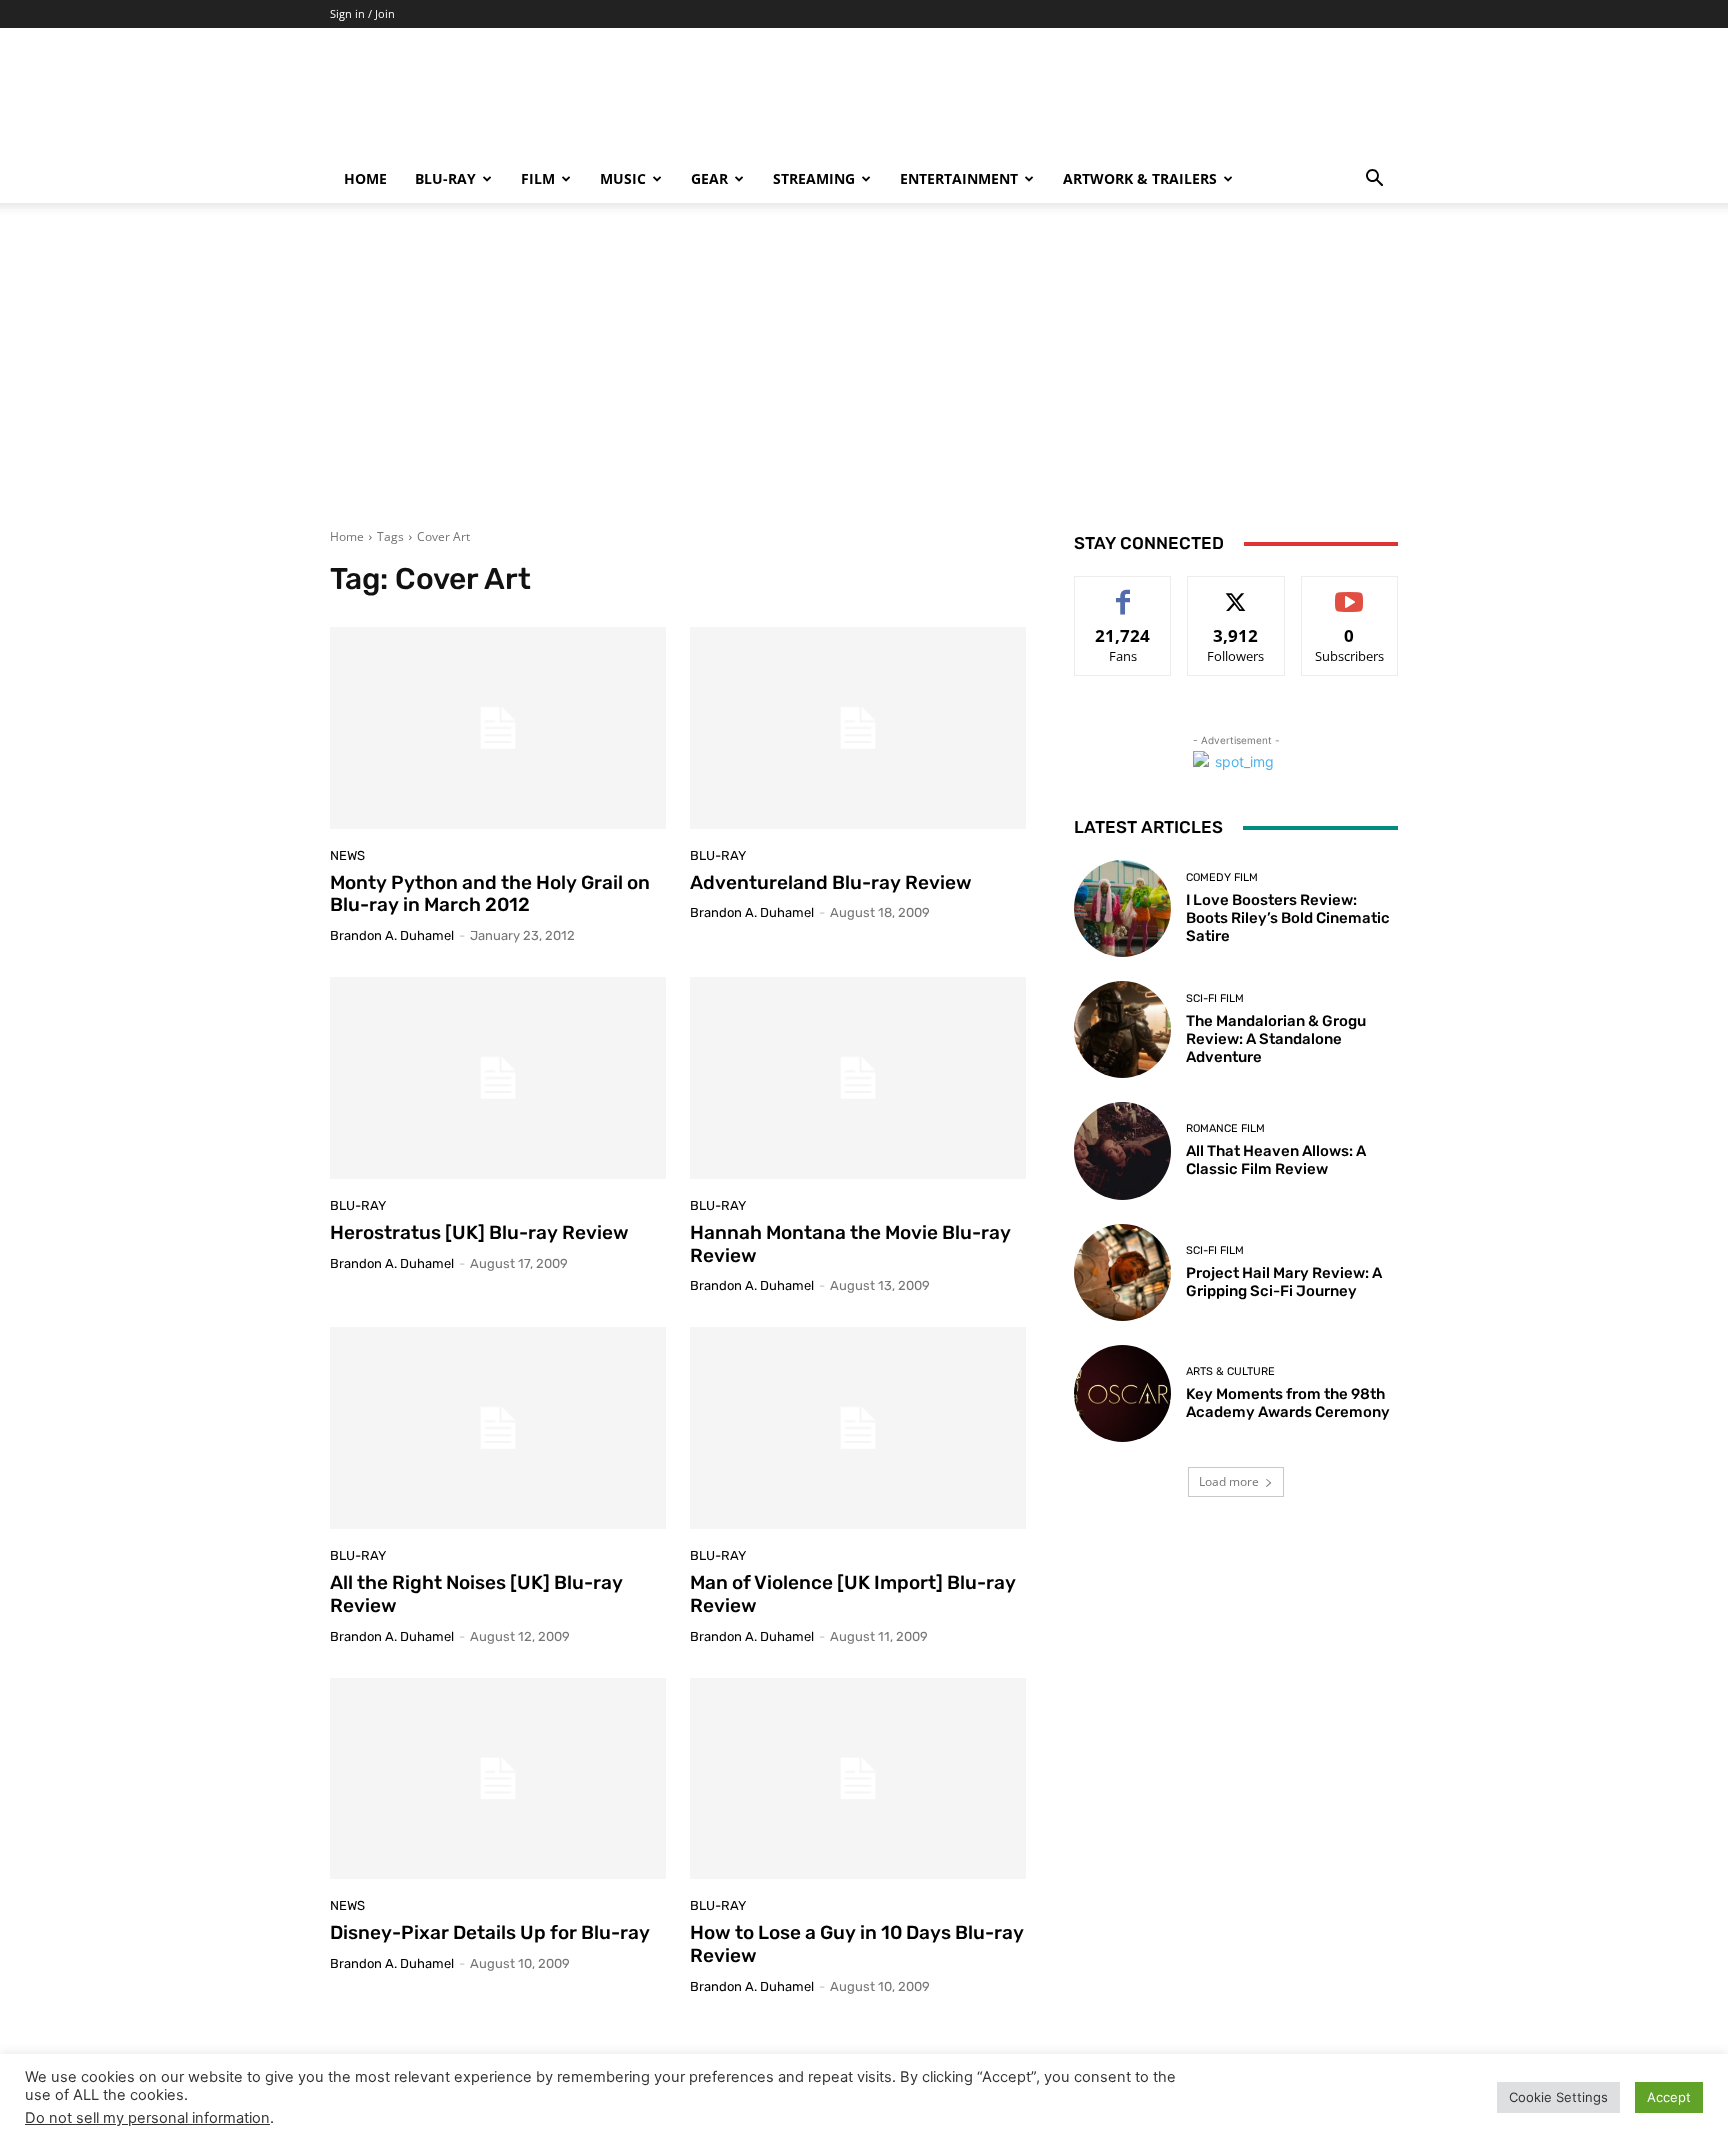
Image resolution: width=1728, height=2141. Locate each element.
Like (1123, 591)
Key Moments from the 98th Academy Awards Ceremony (1288, 1403)
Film (538, 178)
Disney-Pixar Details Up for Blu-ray (490, 1932)
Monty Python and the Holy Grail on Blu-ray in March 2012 (490, 894)
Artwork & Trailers (1140, 178)
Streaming (814, 178)
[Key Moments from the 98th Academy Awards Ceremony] (1122, 1393)
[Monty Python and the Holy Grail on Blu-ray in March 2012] (498, 728)
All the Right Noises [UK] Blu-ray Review (476, 1594)
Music (623, 178)
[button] (1374, 180)
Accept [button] (1669, 2097)
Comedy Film (1222, 877)
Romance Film (1225, 1128)
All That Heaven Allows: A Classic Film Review (1276, 1160)
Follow (1236, 591)
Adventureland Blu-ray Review (831, 882)
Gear (709, 178)
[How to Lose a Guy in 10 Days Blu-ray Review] (858, 1779)
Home (365, 178)
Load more (1229, 1481)
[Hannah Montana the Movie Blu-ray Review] (858, 1078)
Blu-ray (445, 178)
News (347, 855)
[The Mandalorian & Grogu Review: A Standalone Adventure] (1122, 1029)
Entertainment (959, 178)
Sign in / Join (362, 13)
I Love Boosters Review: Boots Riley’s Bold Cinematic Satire (1288, 918)
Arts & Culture (1230, 1371)
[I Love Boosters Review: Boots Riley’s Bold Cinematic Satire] (1122, 908)
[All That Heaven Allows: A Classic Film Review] (1122, 1150)
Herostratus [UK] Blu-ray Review (479, 1232)
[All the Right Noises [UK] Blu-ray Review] (498, 1428)
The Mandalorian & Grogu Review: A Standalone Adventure (1276, 1039)
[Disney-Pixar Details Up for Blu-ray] (498, 1779)
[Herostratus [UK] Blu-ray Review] (498, 1078)
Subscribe (1350, 591)
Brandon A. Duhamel (392, 935)
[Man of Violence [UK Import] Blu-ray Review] (858, 1428)
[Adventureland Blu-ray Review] (858, 728)
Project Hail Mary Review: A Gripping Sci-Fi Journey (1284, 1282)
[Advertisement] (864, 378)
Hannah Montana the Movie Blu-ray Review (850, 1244)
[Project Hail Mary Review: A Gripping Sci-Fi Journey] (1122, 1272)
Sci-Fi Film (1215, 998)
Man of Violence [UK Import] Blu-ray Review (853, 1594)
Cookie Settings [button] (1558, 2097)
